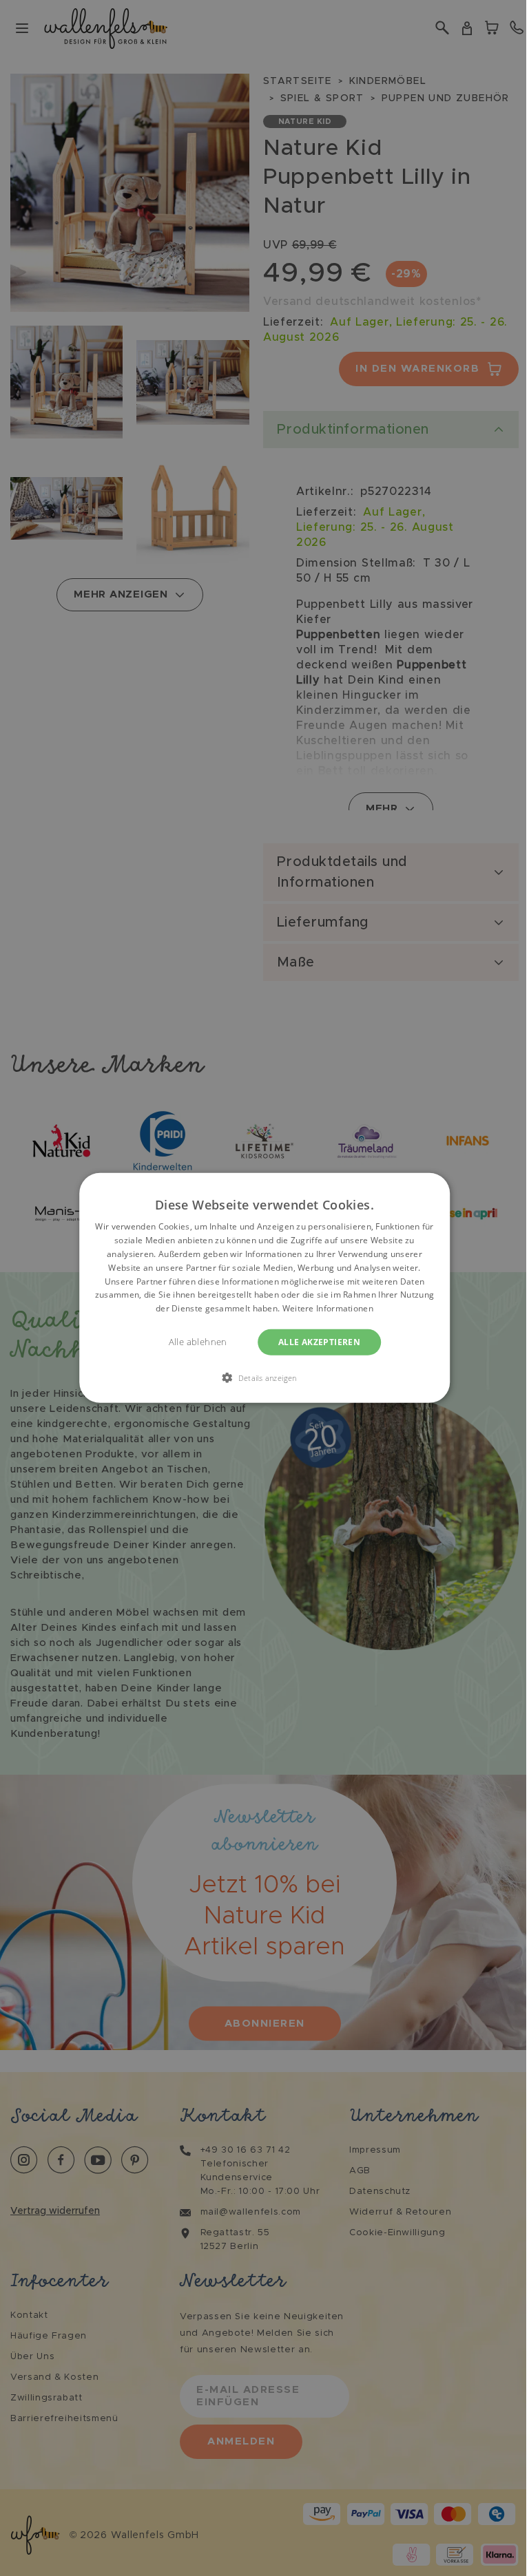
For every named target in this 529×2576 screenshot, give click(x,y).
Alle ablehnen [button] (198, 1342)
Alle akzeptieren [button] (319, 1342)
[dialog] (264, 1288)
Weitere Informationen (328, 1308)
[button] (264, 1377)
